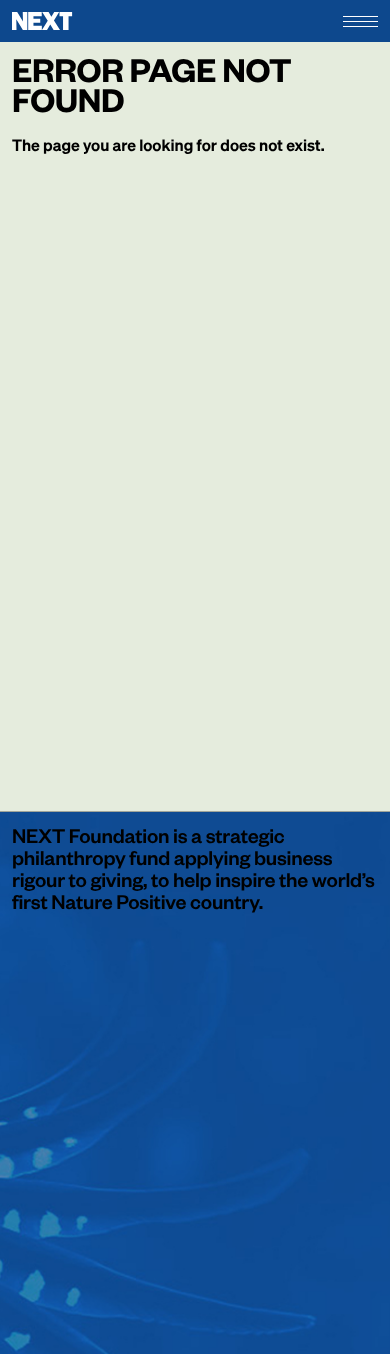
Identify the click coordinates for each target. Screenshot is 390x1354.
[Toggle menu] (360, 21)
